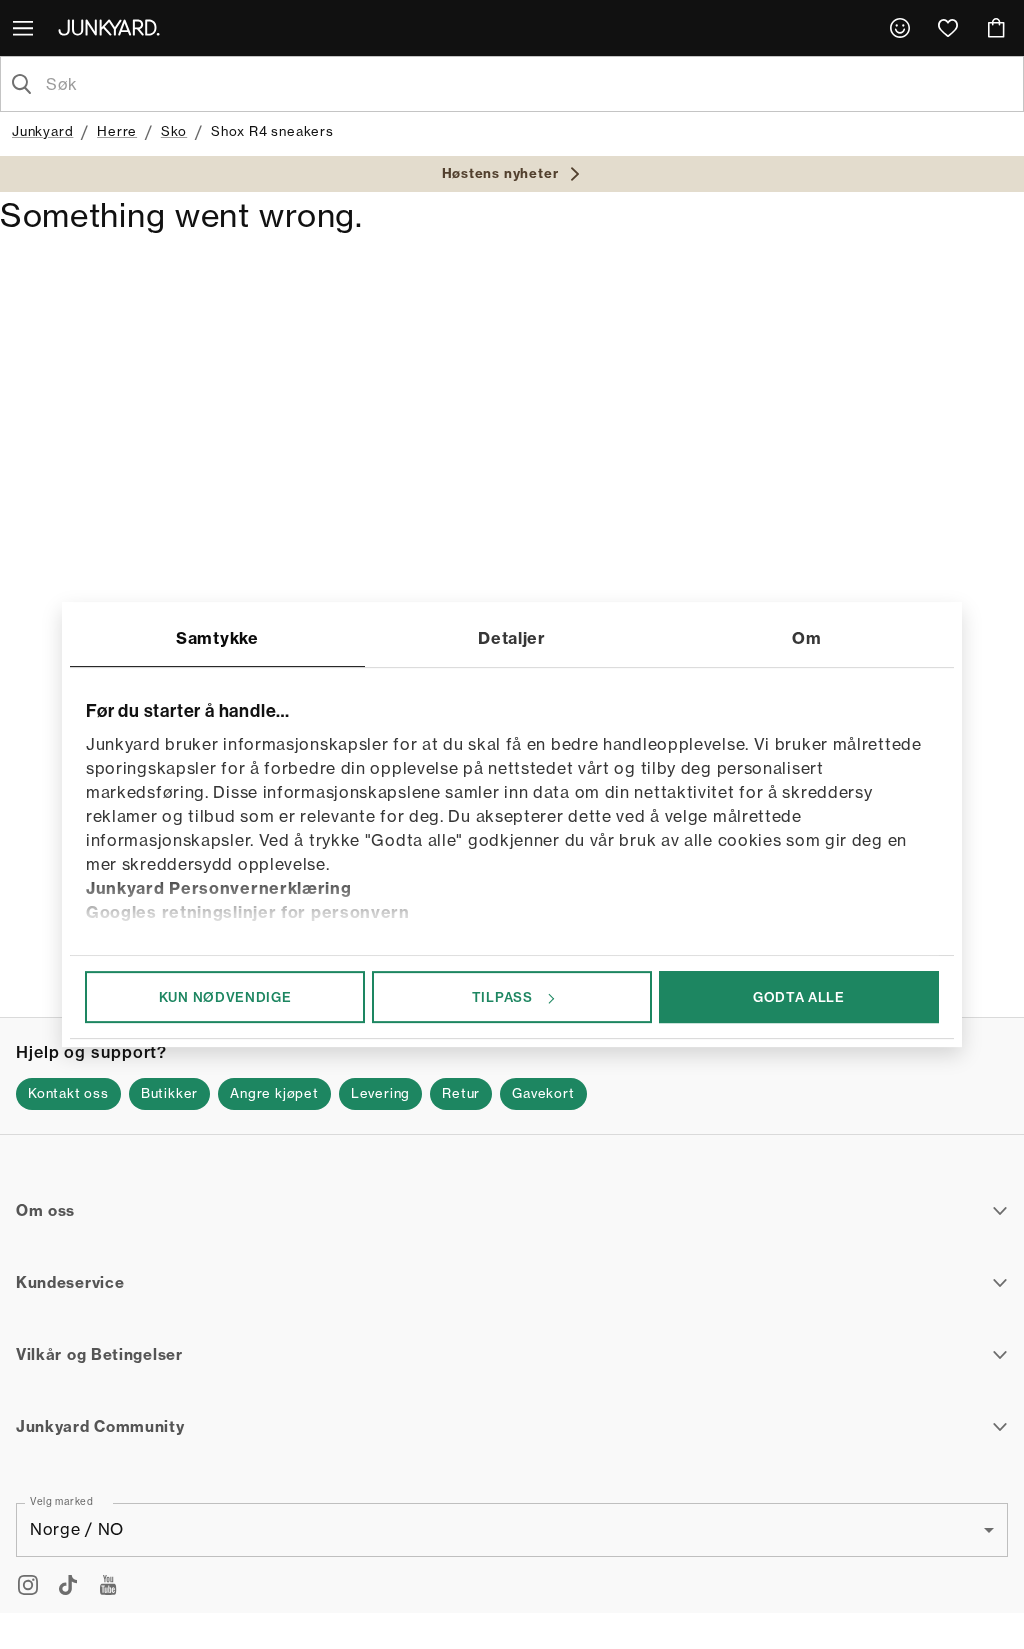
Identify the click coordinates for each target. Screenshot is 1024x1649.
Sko (174, 131)
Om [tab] (806, 638)
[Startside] (113, 27)
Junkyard (42, 131)
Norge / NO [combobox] (77, 1529)
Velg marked (62, 1500)
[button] (68, 1094)
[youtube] (108, 1585)
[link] (900, 28)
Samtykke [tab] (217, 638)
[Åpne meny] (25, 28)
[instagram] (28, 1585)
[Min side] (900, 28)
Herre (117, 131)
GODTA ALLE (799, 997)
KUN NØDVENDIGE (225, 997)
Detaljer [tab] (512, 638)
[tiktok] (68, 1585)
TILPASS (502, 997)
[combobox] (528, 84)
